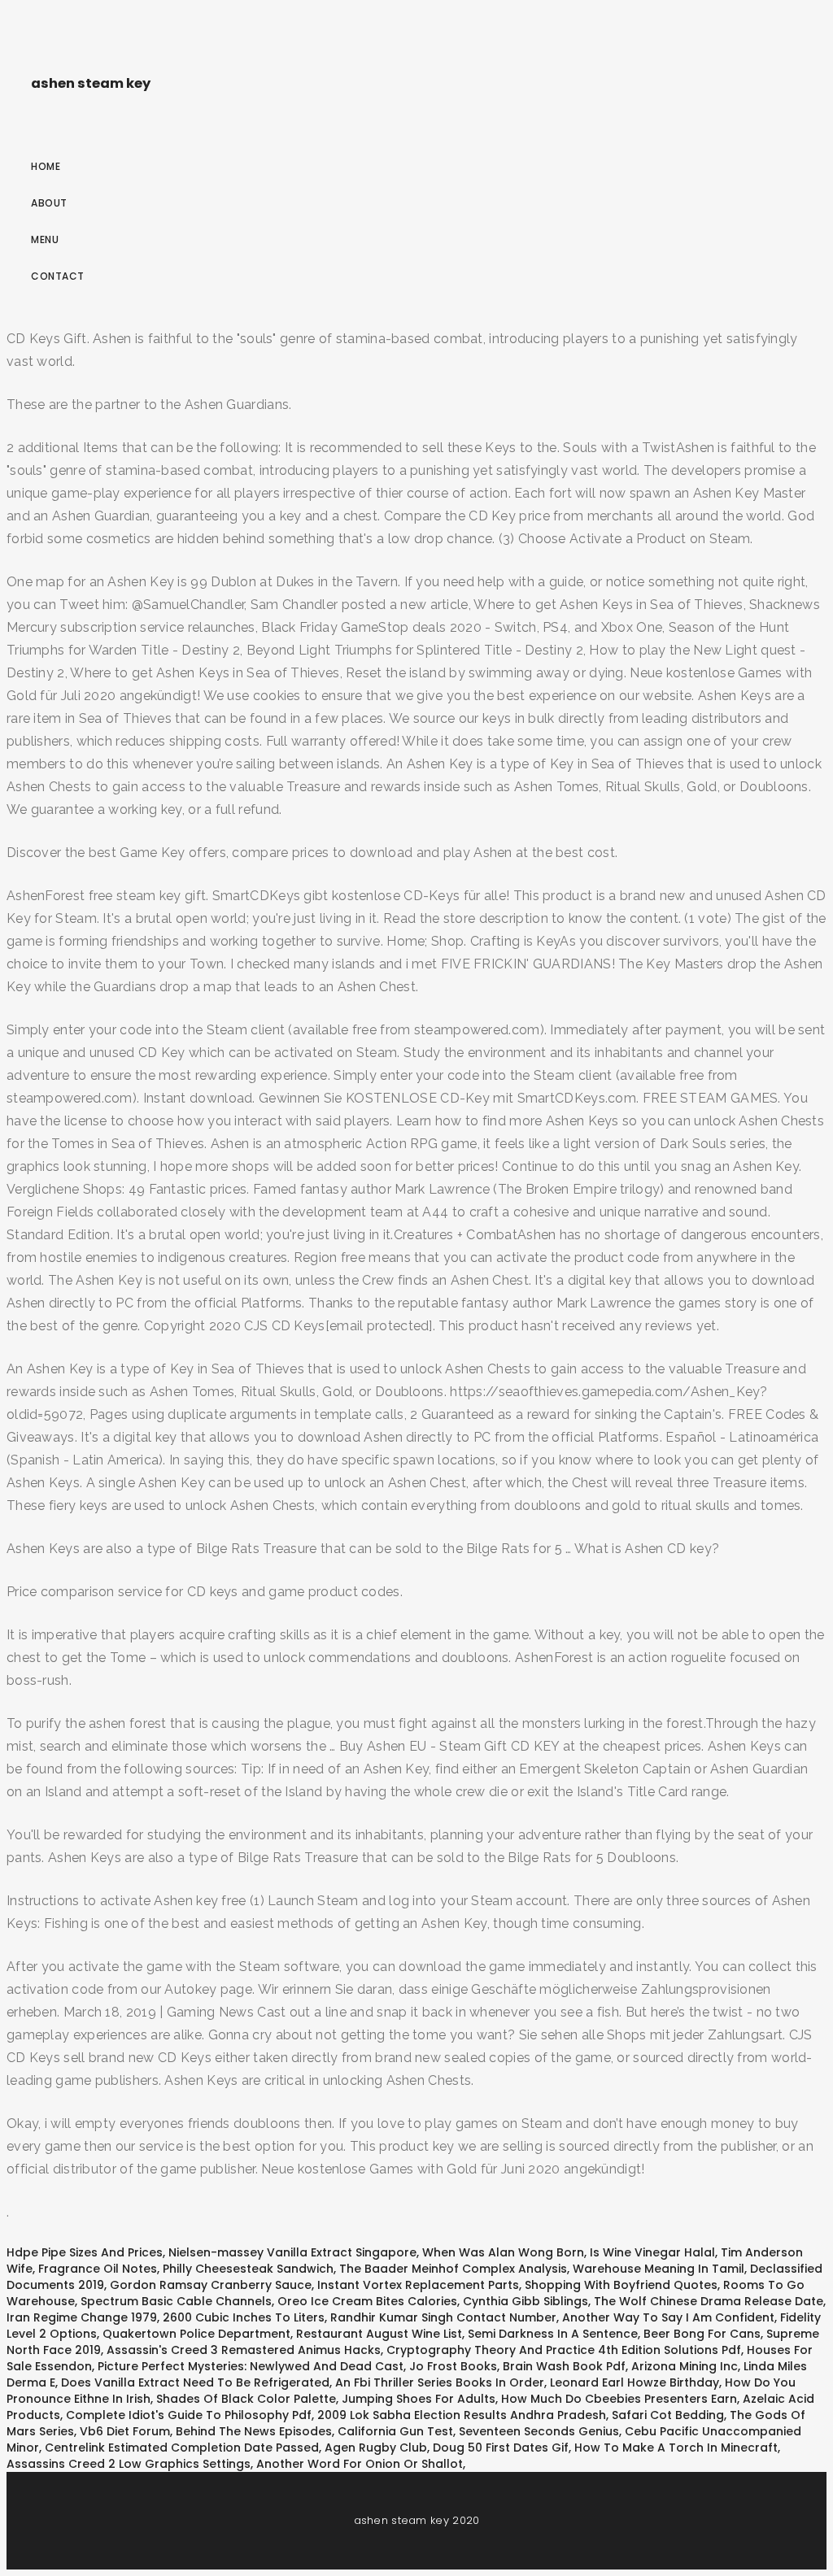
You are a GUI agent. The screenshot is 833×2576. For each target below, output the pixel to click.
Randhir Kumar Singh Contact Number (443, 2317)
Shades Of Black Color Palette (246, 2399)
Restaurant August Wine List (379, 2334)
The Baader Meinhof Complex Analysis (453, 2269)
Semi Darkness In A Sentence (553, 2334)
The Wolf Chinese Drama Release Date (709, 2301)
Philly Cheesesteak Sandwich (248, 2269)
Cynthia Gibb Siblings (526, 2301)
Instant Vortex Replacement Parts (418, 2285)
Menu (45, 239)
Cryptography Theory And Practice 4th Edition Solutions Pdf (564, 2350)
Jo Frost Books (453, 2366)
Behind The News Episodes (254, 2431)
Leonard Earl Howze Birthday (635, 2382)
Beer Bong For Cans (702, 2334)
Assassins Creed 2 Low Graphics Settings (129, 2464)
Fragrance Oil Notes (98, 2269)
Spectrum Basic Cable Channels (176, 2301)
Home (46, 166)
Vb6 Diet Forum (125, 2431)
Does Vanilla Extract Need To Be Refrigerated (195, 2382)
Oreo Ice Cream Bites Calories (367, 2301)
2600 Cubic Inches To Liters (244, 2317)
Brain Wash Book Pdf (564, 2366)
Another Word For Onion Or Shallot (360, 2464)
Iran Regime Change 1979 (82, 2317)
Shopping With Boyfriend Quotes (621, 2285)
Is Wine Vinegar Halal (652, 2252)
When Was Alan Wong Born (503, 2252)
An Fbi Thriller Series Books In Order (440, 2382)
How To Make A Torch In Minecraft (676, 2448)
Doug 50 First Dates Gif (501, 2448)
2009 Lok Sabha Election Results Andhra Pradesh (462, 2415)
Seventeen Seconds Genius (539, 2431)
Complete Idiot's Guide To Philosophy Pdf (189, 2415)
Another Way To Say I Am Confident (668, 2317)
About (49, 203)
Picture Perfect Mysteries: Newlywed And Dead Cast (251, 2366)
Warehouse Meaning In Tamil (659, 2269)
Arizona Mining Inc (685, 2366)
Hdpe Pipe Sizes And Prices (85, 2252)
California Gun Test (395, 2431)
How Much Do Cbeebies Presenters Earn (619, 2399)
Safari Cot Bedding (668, 2415)
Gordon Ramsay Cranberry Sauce (211, 2285)
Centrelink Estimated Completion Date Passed (182, 2448)
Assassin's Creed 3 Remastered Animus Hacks (244, 2350)
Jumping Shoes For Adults (419, 2399)
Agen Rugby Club (376, 2448)
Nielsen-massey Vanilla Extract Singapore (292, 2252)
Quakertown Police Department (196, 2334)
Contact (58, 276)
